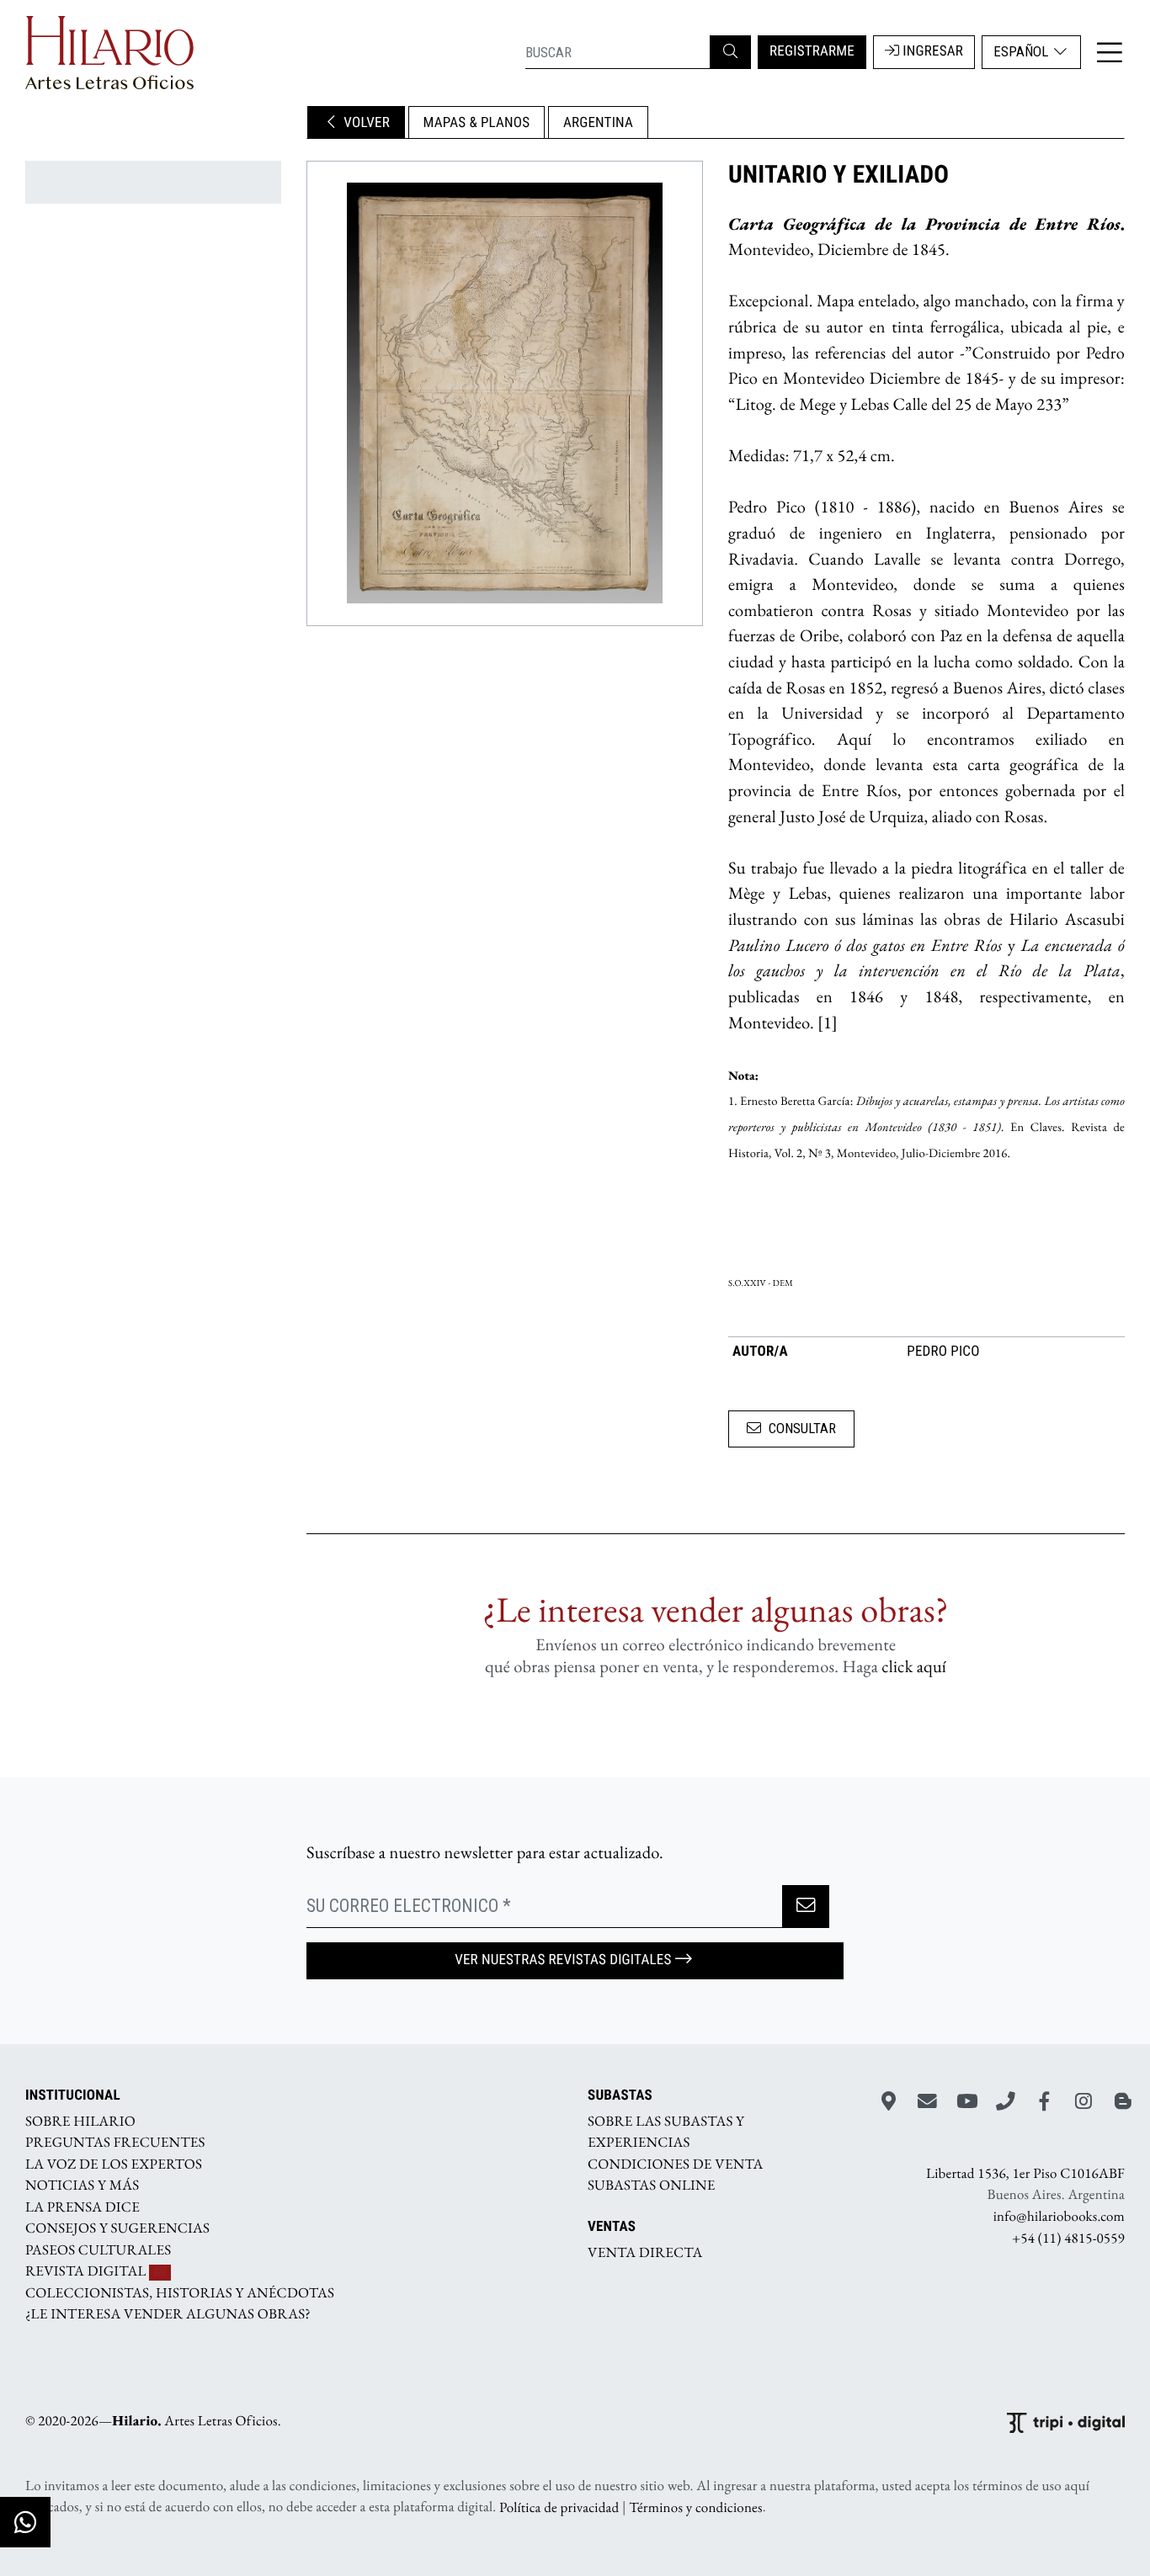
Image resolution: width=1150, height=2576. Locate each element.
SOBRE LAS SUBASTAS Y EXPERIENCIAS (666, 2132)
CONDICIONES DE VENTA (676, 2164)
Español (1022, 51)
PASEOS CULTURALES (98, 2249)
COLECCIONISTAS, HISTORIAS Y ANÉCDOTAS (180, 2292)
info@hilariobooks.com (1059, 2217)
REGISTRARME (812, 51)
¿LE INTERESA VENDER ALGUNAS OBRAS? (168, 2314)
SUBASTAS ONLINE (652, 2186)
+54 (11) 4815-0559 (1068, 2238)
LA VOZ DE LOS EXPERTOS (114, 2164)
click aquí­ (914, 1667)
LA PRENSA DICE (83, 2207)
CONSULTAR (802, 1428)
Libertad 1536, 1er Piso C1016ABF (1025, 2174)
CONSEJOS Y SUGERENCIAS (117, 2228)
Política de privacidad (559, 2507)
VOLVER (365, 123)
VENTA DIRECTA (645, 2253)
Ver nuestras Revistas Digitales (563, 1960)
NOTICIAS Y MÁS (82, 2186)
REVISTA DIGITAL (87, 2271)
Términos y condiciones (695, 2507)
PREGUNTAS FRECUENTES (115, 2143)
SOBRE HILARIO (80, 2121)
